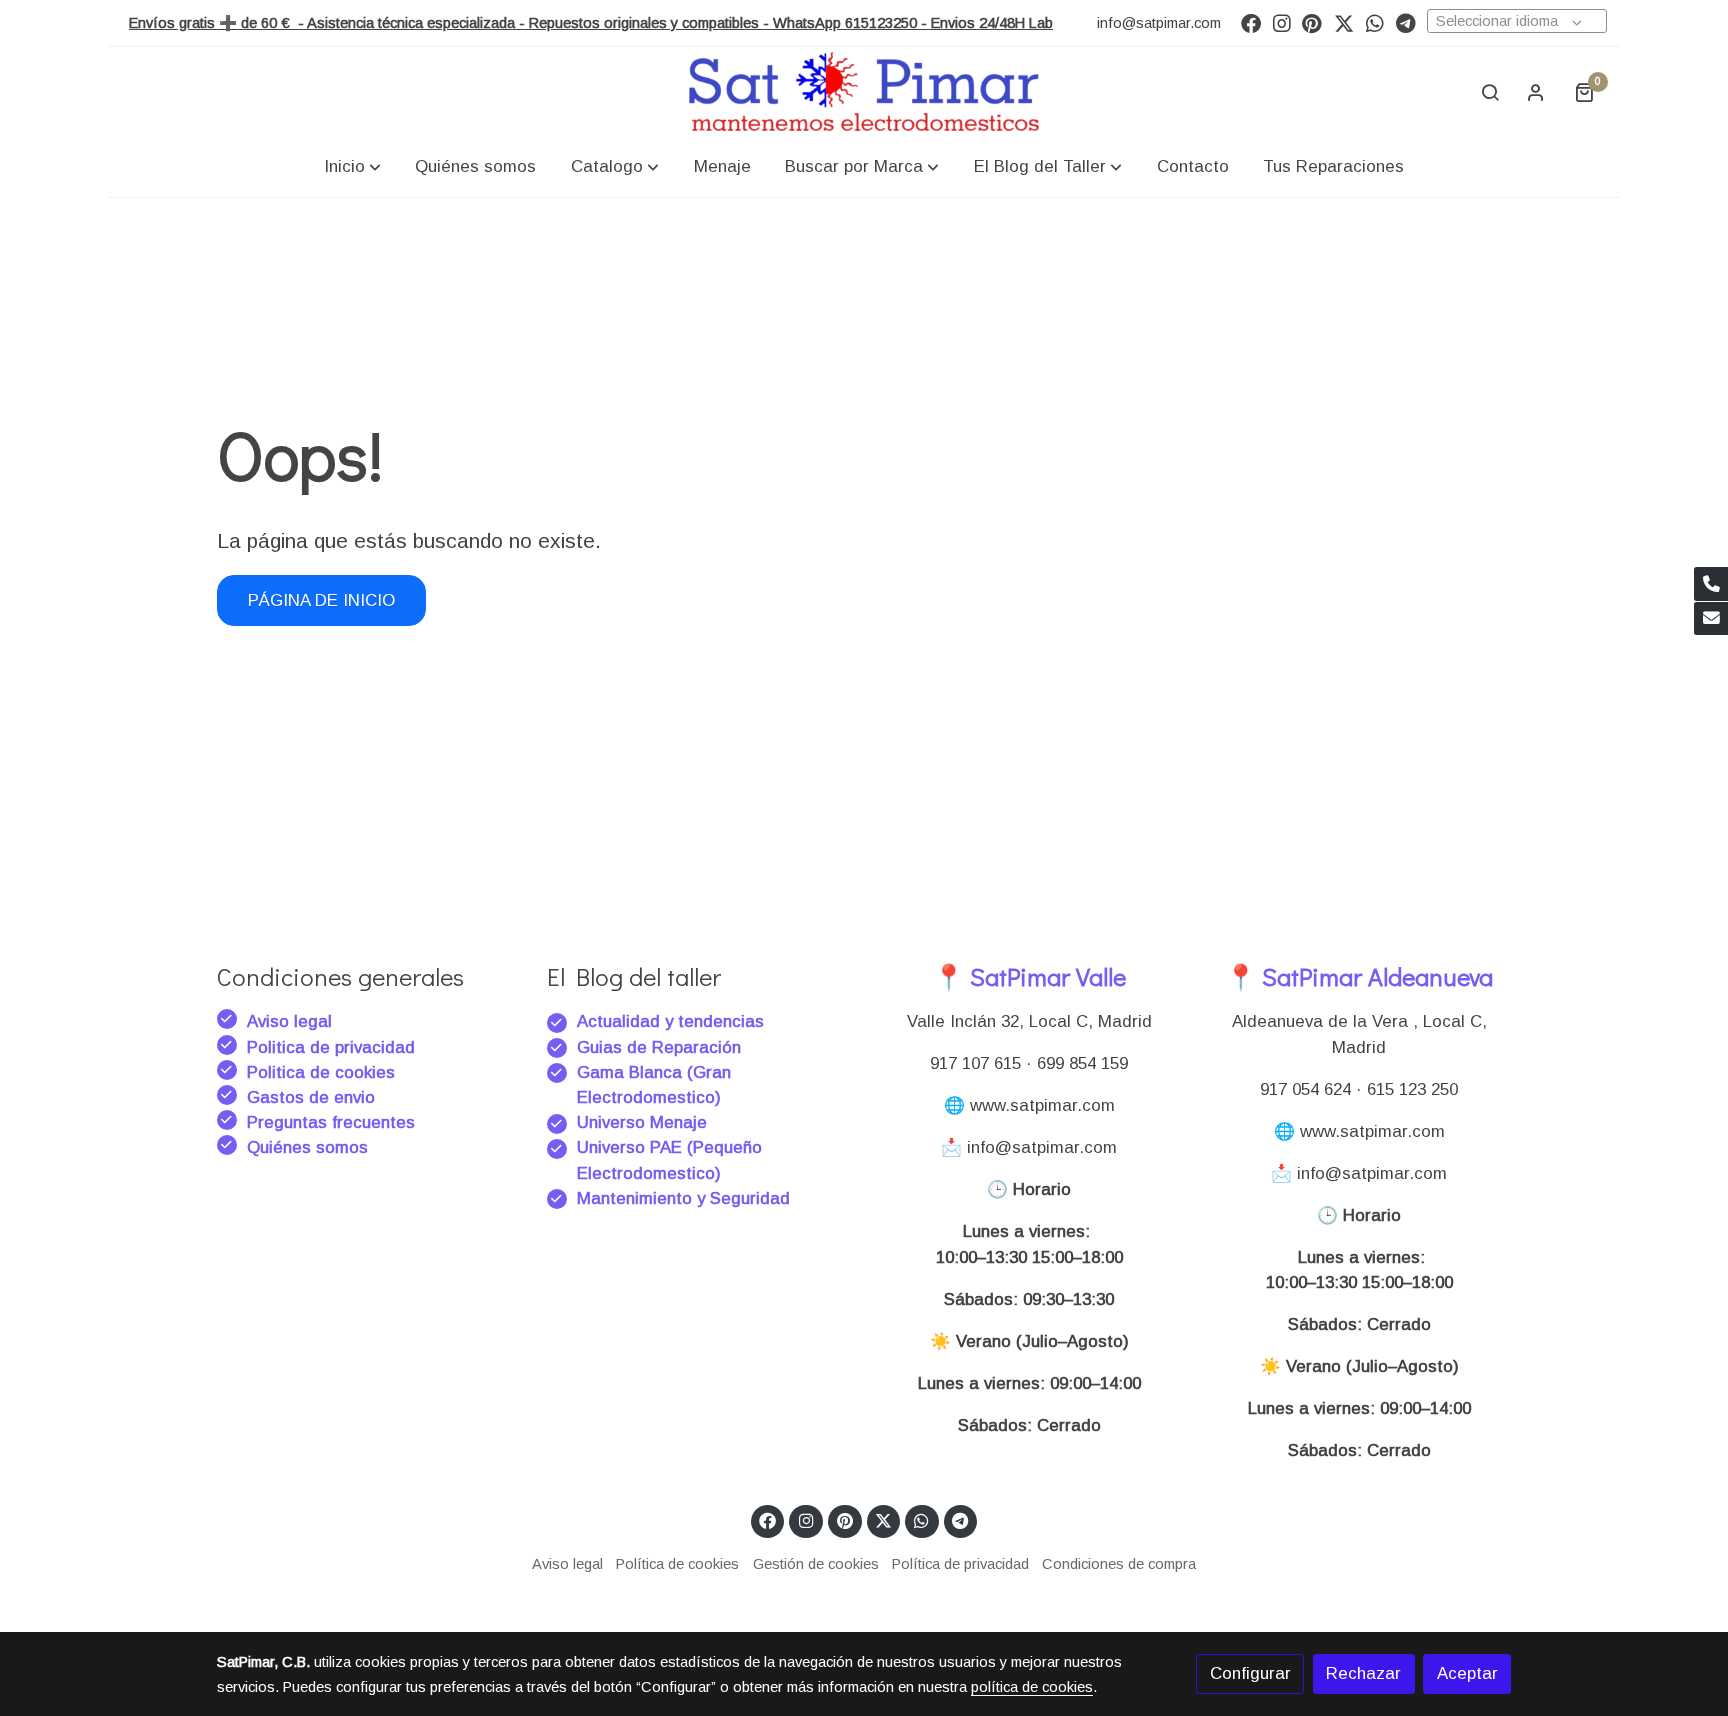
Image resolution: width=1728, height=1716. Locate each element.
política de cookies (1032, 1687)
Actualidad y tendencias (670, 1021)
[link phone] (1711, 584)
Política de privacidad (960, 1564)
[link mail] (1711, 619)
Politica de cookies (321, 1072)
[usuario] (1536, 92)
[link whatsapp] (1375, 22)
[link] (864, 91)
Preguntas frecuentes (331, 1122)
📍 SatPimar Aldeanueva (1359, 976)
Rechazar (1363, 1673)
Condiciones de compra (1119, 1564)
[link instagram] (1282, 22)
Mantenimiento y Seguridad (683, 1198)
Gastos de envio (311, 1097)
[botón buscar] (1490, 92)
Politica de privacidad (331, 1047)
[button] (352, 166)
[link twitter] (1344, 22)
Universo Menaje (642, 1122)
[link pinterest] (1312, 22)
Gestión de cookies (816, 1564)
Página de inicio (321, 600)
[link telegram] (1406, 22)
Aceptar (1467, 1673)
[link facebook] (1251, 22)
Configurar (1250, 1673)
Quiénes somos (307, 1147)
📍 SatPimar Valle (1029, 976)
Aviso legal (289, 1021)
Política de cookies (677, 1564)
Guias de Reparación (661, 1047)
